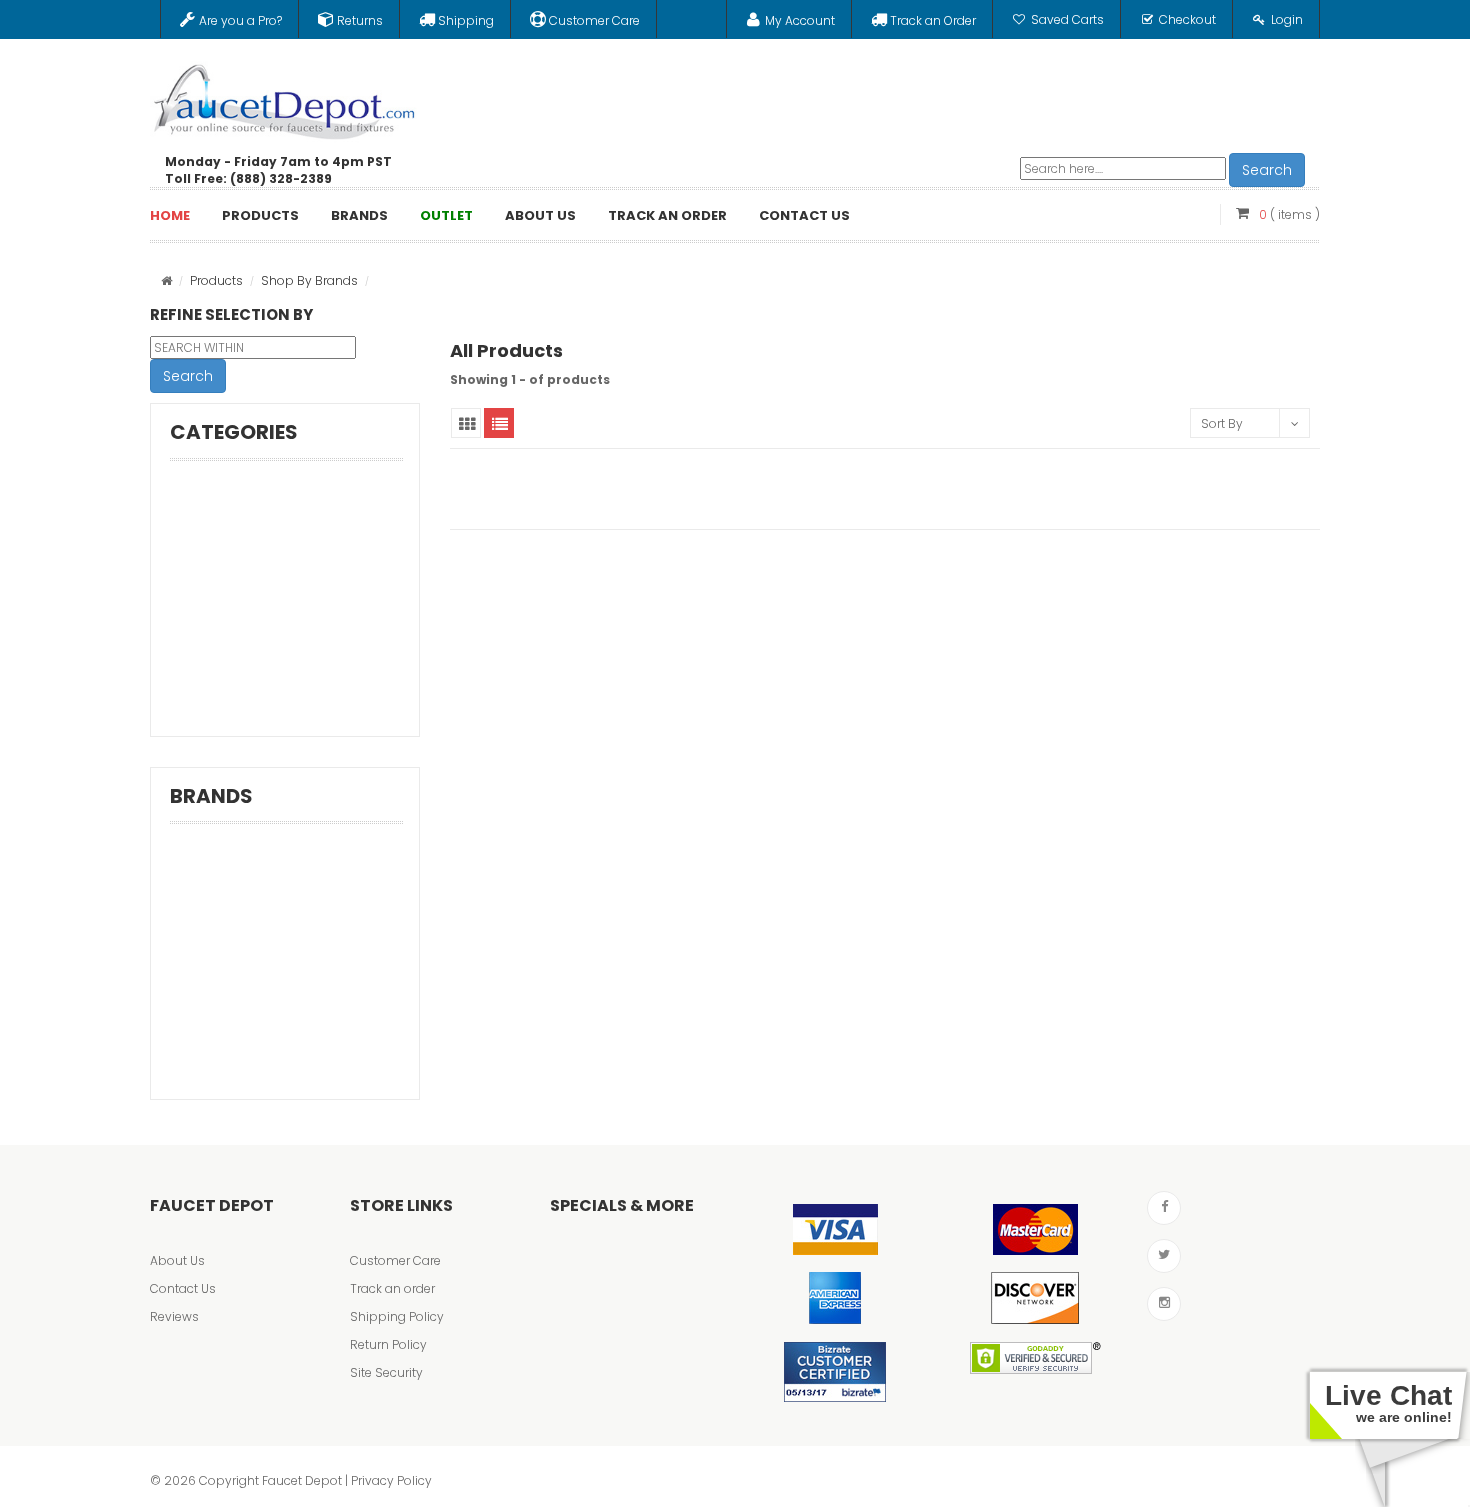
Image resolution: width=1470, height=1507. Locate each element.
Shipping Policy (397, 1316)
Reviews (174, 1316)
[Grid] (466, 423)
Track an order (392, 1288)
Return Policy (388, 1344)
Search (1267, 170)
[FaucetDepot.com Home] (285, 97)
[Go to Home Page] (166, 280)
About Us (177, 1260)
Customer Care (395, 1260)
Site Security (386, 1372)
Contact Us (183, 1288)
